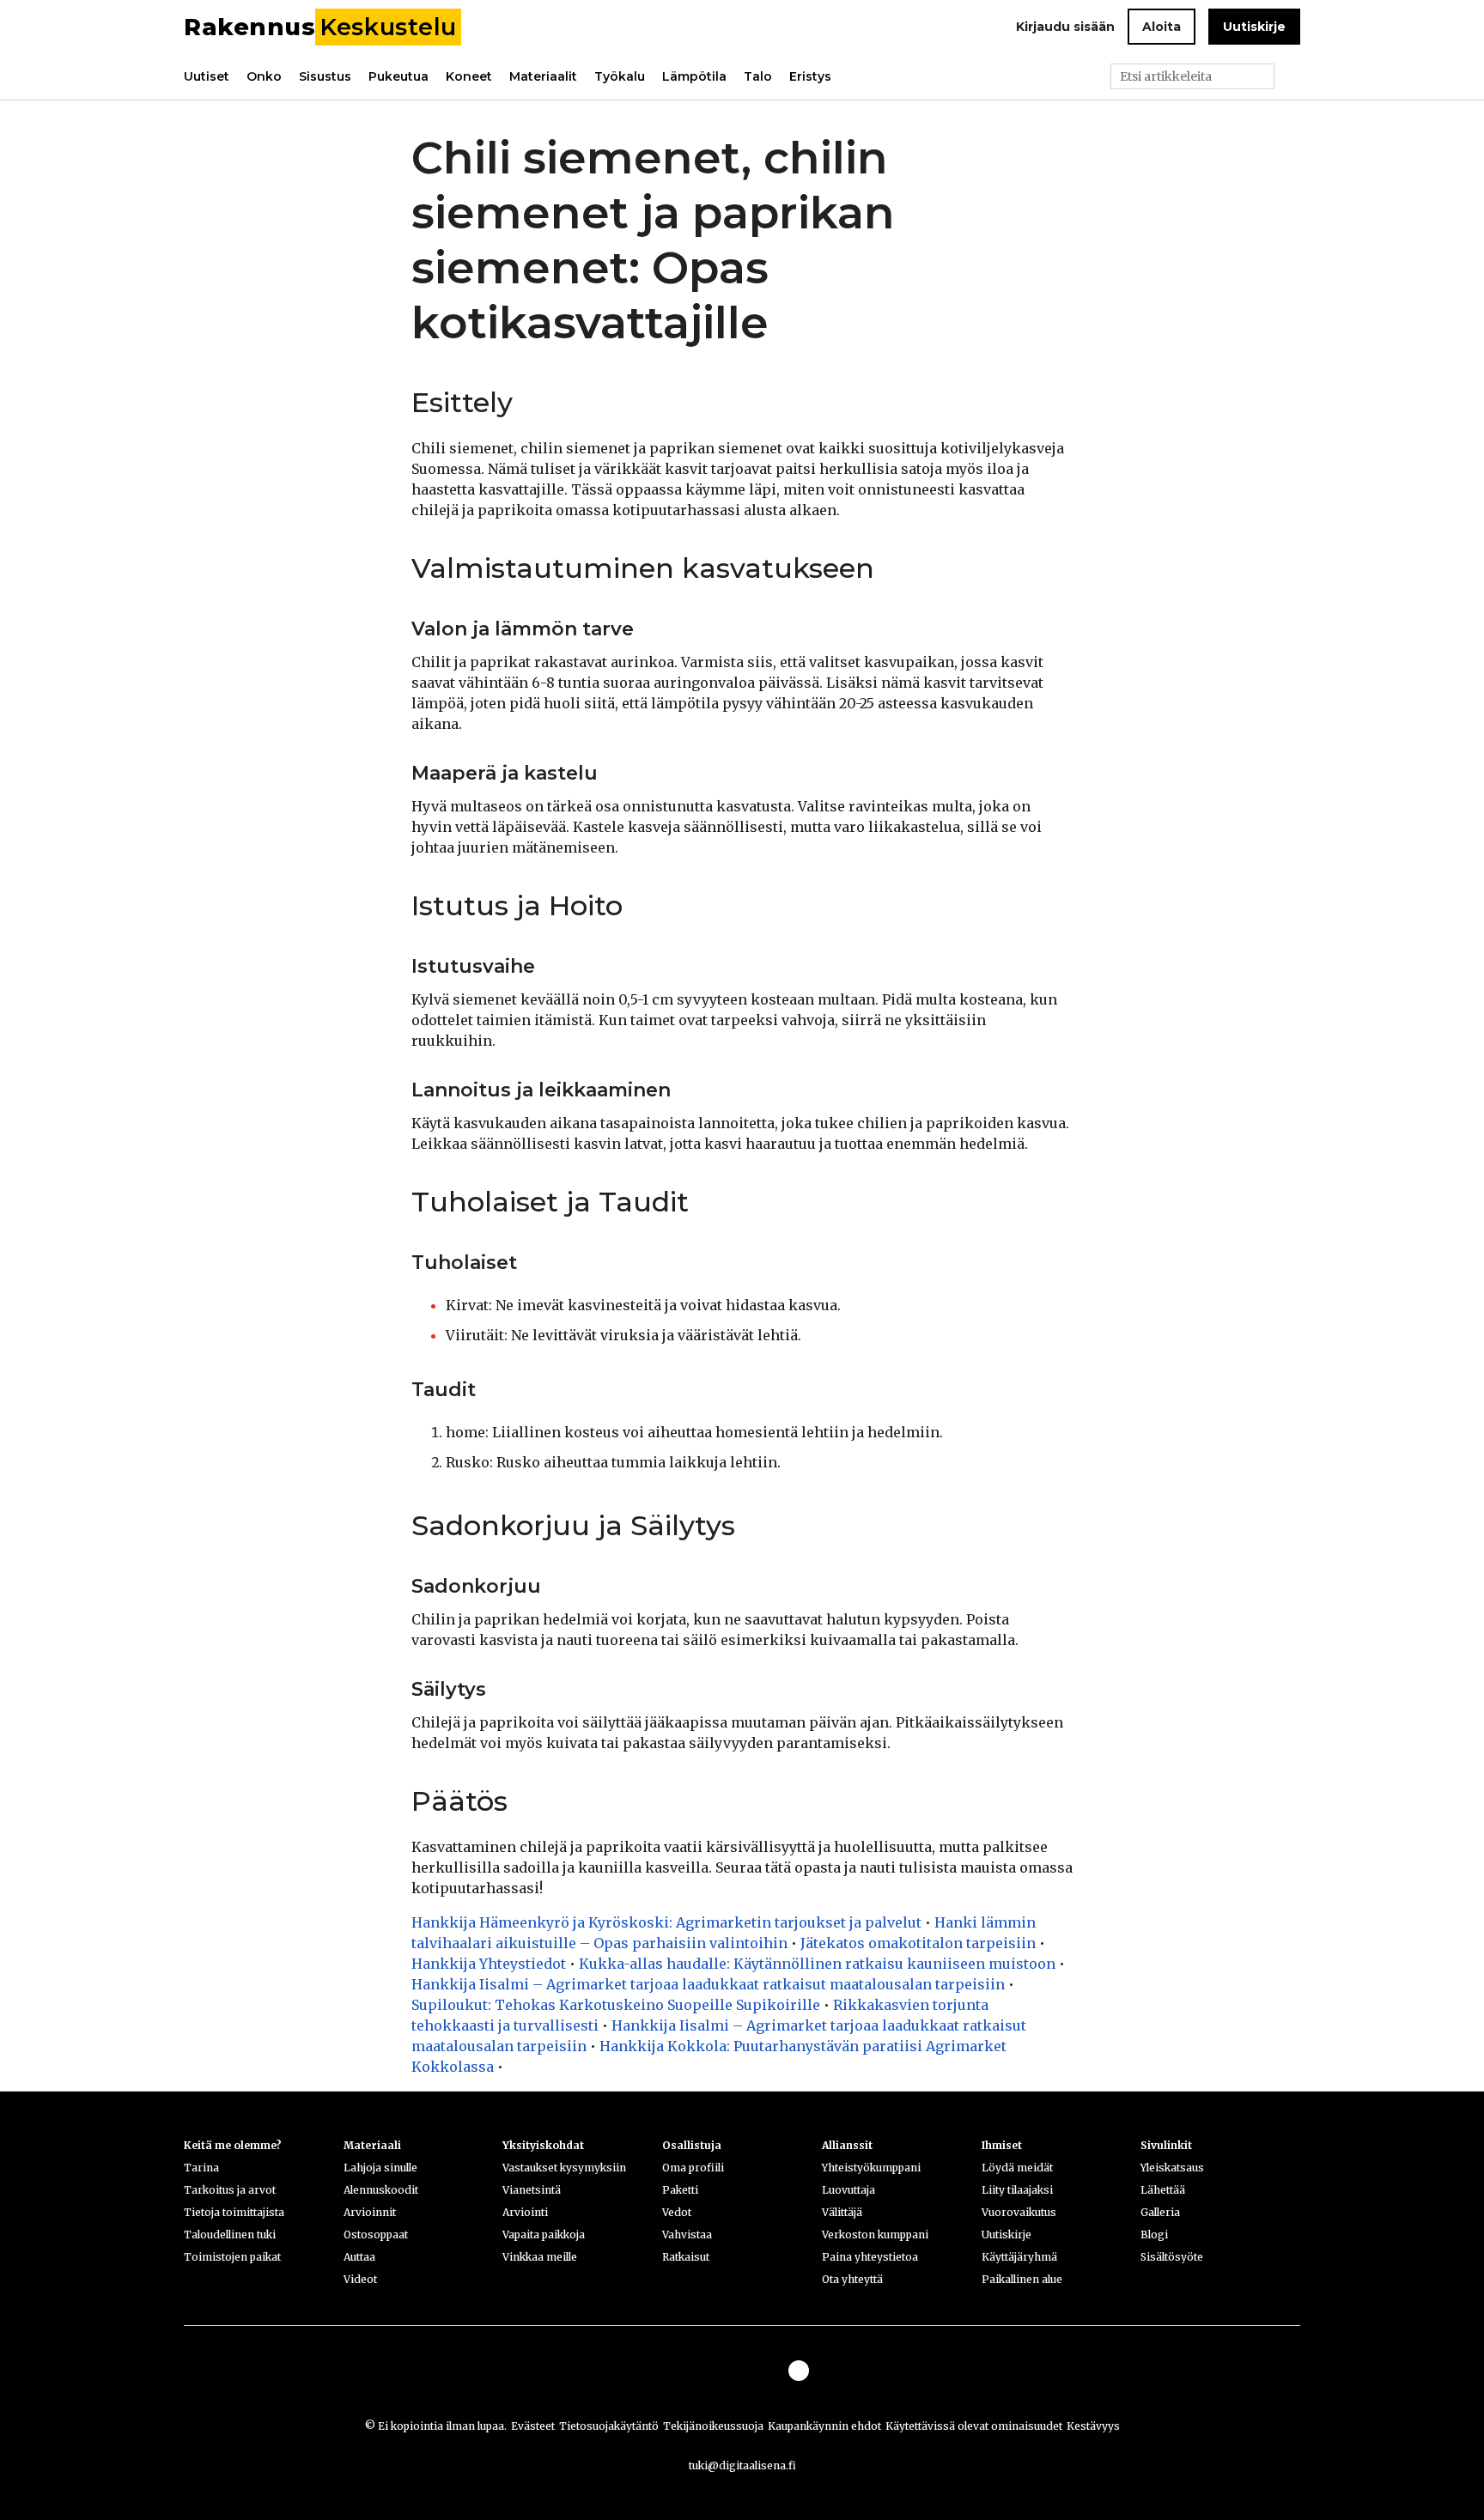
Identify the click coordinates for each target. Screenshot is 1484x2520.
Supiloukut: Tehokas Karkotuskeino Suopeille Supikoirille (616, 2005)
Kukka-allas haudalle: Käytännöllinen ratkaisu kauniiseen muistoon (817, 1964)
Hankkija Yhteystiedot (489, 1964)
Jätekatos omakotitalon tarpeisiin (918, 1943)
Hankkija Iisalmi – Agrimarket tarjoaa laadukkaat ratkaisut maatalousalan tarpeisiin (708, 1984)
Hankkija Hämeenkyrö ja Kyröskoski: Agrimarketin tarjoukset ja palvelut (666, 1922)
